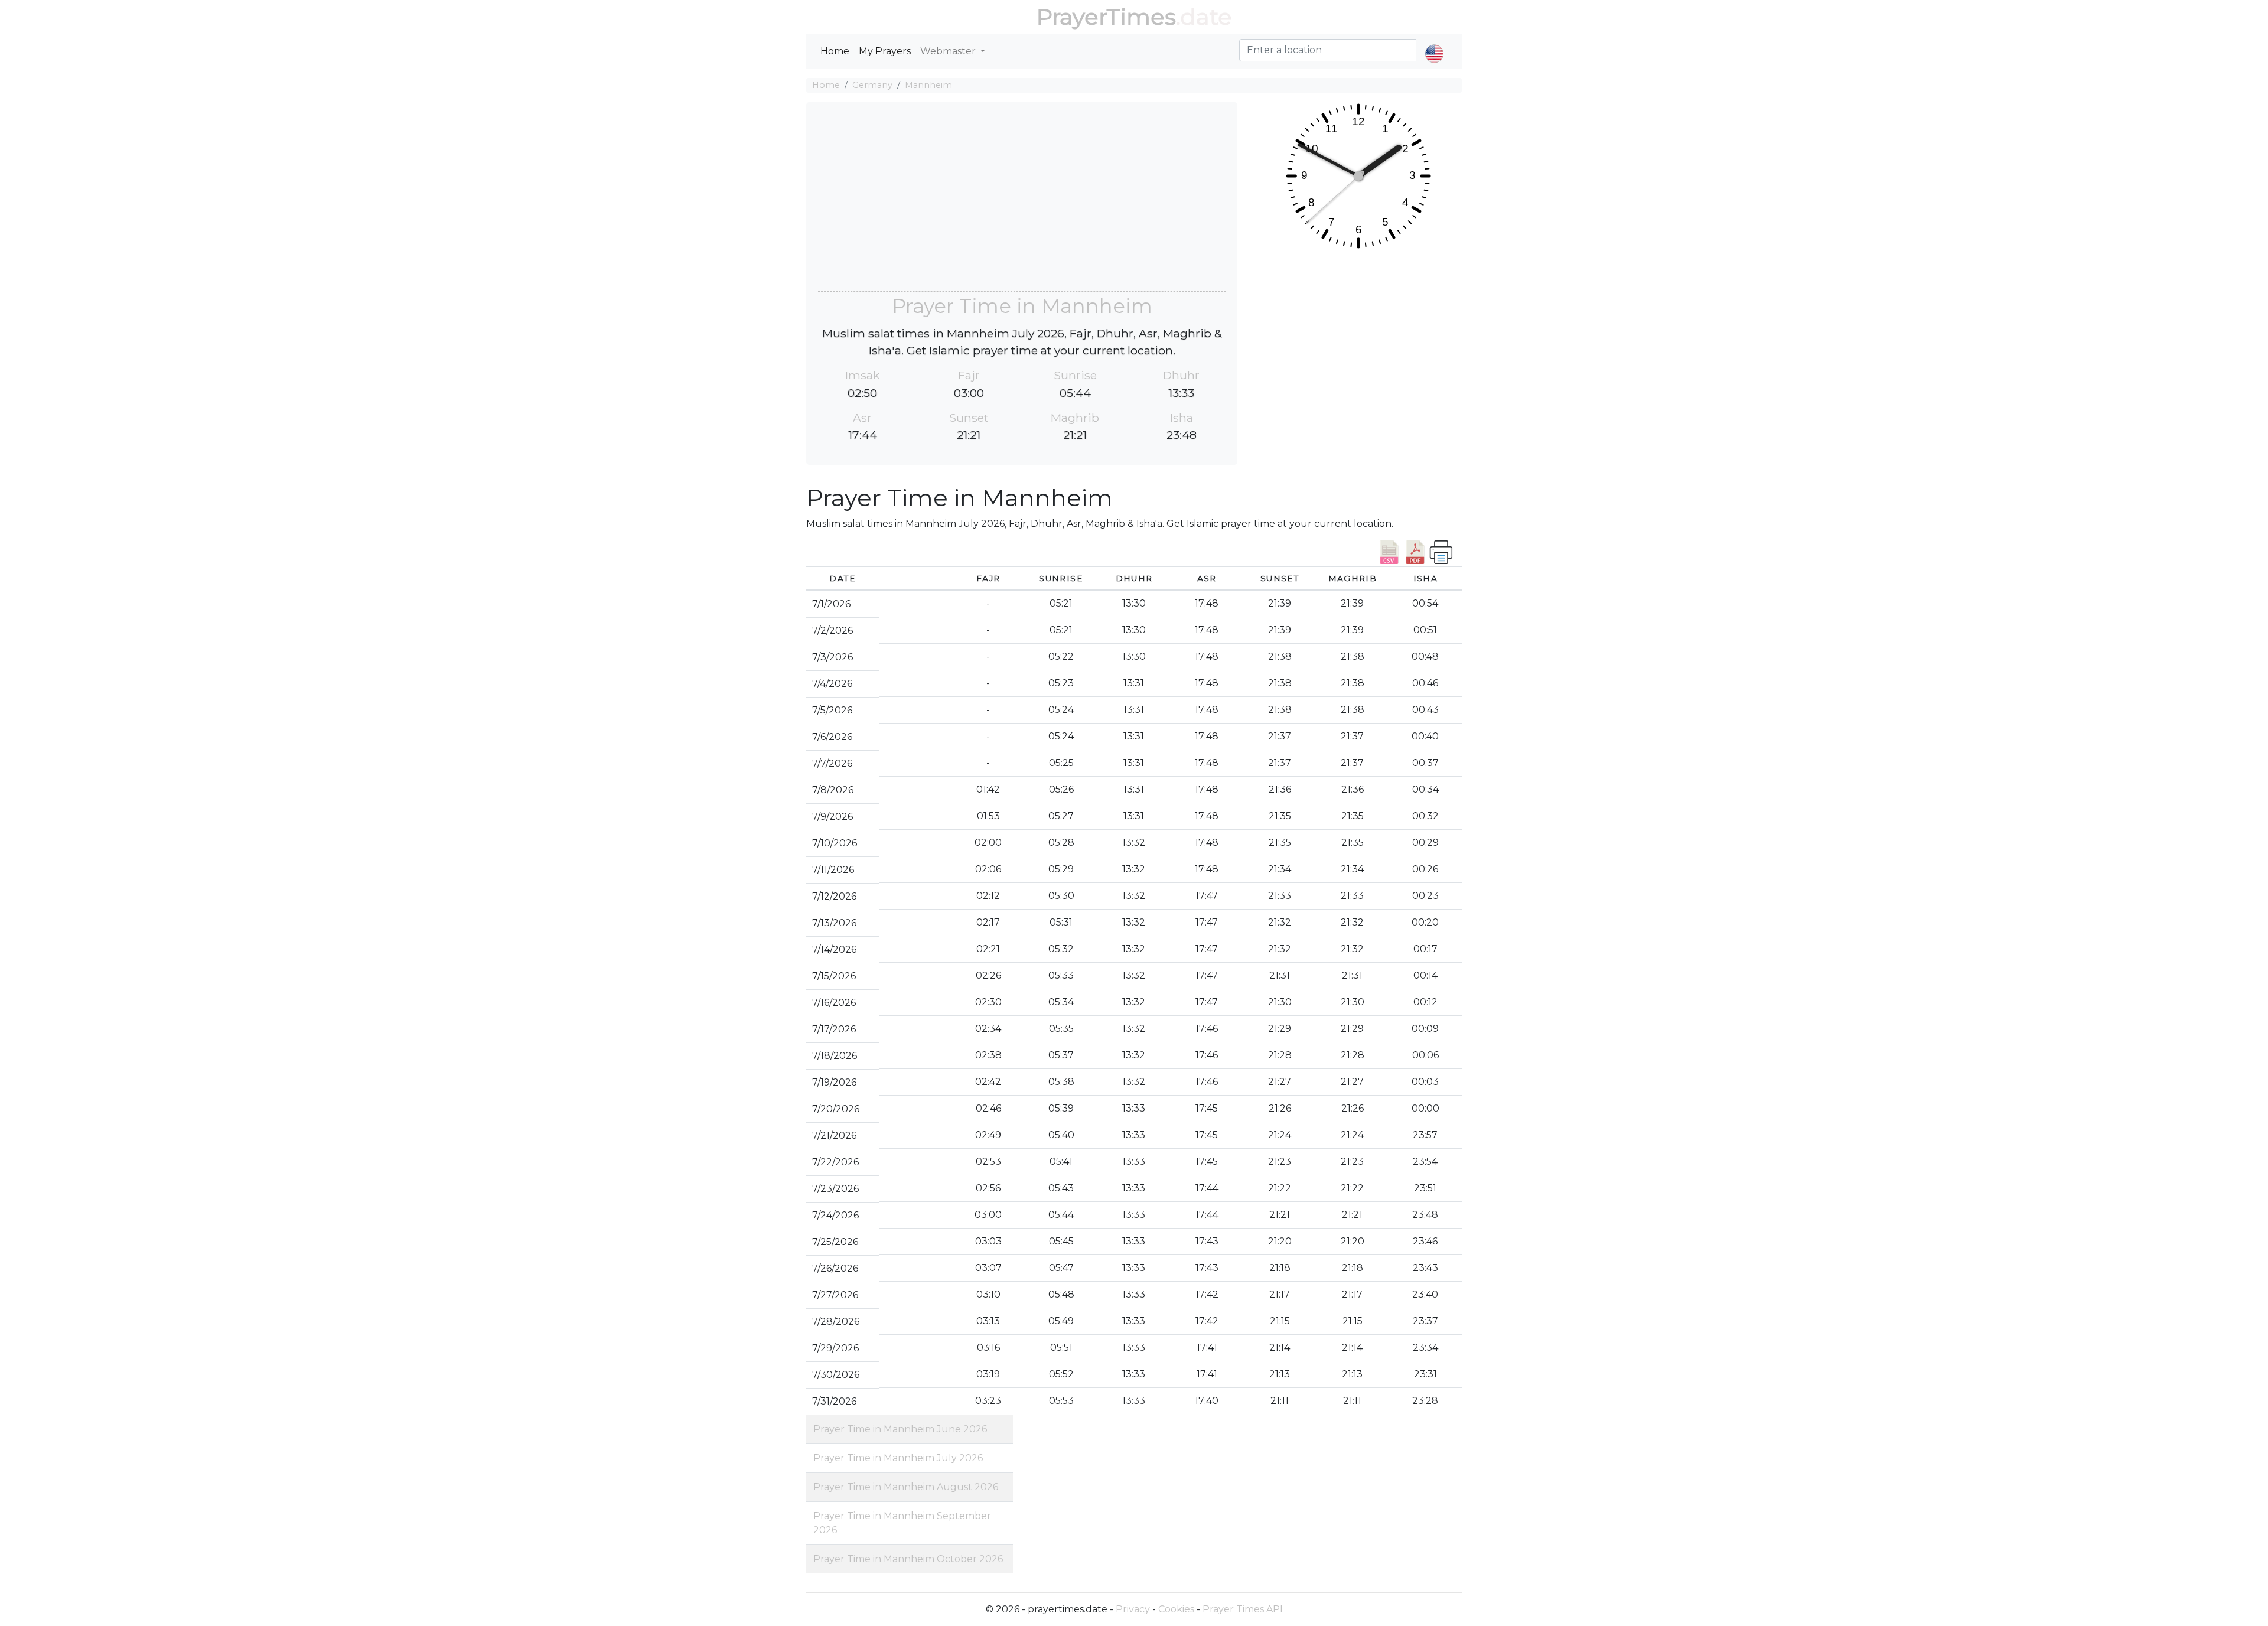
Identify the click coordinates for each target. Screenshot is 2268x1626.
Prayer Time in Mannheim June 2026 (900, 1429)
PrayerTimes (1106, 17)
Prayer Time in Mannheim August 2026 (906, 1487)
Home (835, 51)
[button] (1434, 44)
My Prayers (885, 51)
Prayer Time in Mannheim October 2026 (908, 1559)
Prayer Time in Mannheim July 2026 (898, 1458)
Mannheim (928, 85)
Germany (872, 85)
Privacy (1133, 1609)
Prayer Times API (1243, 1609)
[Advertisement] (1022, 203)
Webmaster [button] (949, 51)
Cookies (1176, 1609)
